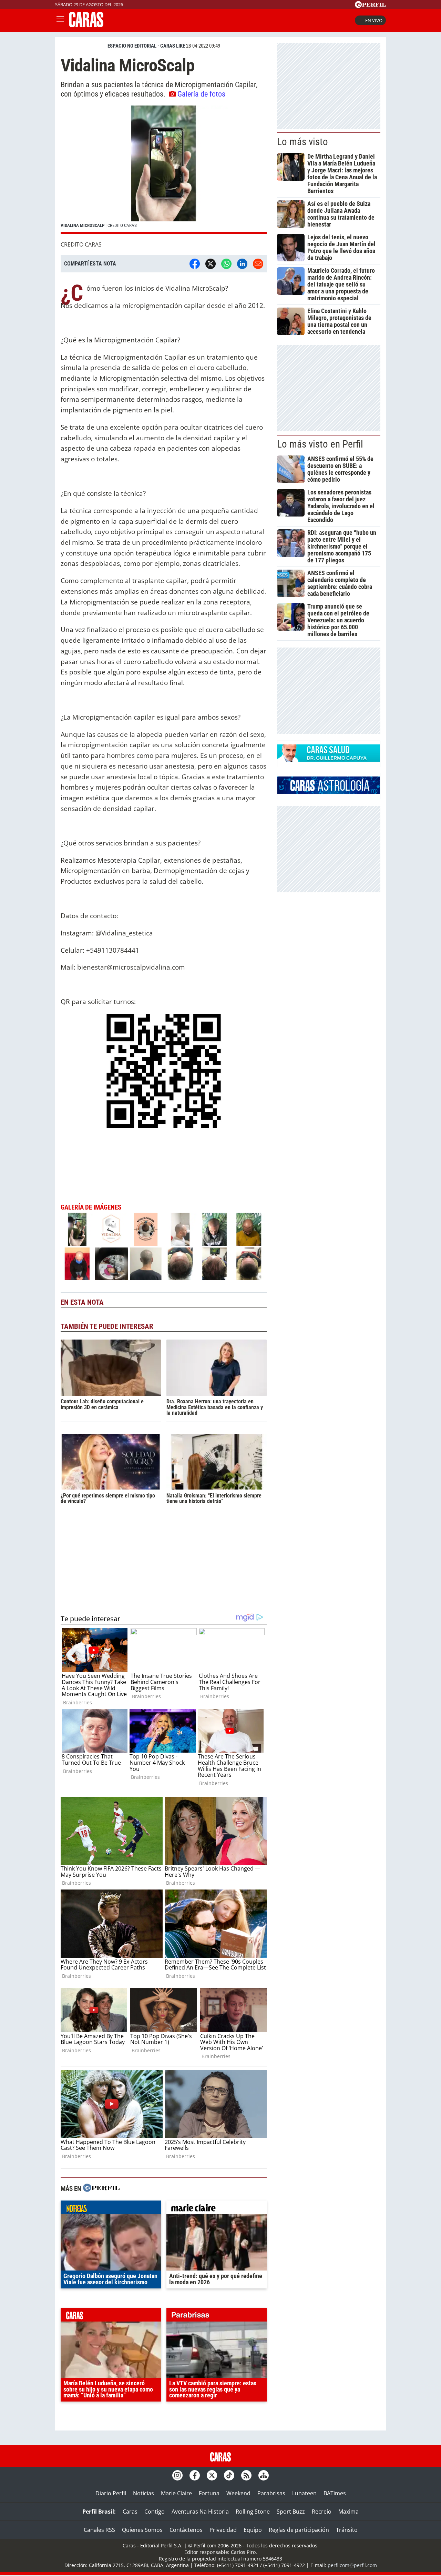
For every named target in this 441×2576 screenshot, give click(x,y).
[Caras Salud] (329, 760)
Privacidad (223, 2530)
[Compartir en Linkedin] (242, 264)
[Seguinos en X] (212, 2475)
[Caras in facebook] (195, 2475)
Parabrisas (271, 2493)
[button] (164, 170)
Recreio (322, 2512)
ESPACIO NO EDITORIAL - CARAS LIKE (146, 46)
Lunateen (304, 2493)
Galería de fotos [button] (201, 94)
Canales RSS (99, 2530)
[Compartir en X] (211, 264)
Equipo (253, 2530)
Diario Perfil (111, 2493)
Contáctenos (186, 2530)
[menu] (60, 20)
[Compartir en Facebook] (195, 264)
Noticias (143, 2493)
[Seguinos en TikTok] (229, 2475)
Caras (130, 2512)
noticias (111, 2209)
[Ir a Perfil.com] (370, 6)
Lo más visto (302, 142)
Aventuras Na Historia (200, 2512)
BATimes (335, 2493)
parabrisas (217, 2316)
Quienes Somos (142, 2530)
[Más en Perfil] (101, 2189)
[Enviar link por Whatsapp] (226, 264)
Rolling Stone (253, 2512)
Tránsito (347, 2530)
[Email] (258, 264)
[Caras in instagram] (177, 2475)
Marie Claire (176, 2493)
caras (111, 2316)
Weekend (238, 2493)
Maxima (348, 2512)
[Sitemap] (264, 2475)
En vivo (374, 20)
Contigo (155, 2512)
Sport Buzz (291, 2512)
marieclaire (217, 2209)
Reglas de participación (299, 2530)
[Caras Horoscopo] (329, 792)
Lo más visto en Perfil (320, 444)
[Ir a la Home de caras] (86, 25)
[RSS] (246, 2475)
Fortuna (209, 2493)
